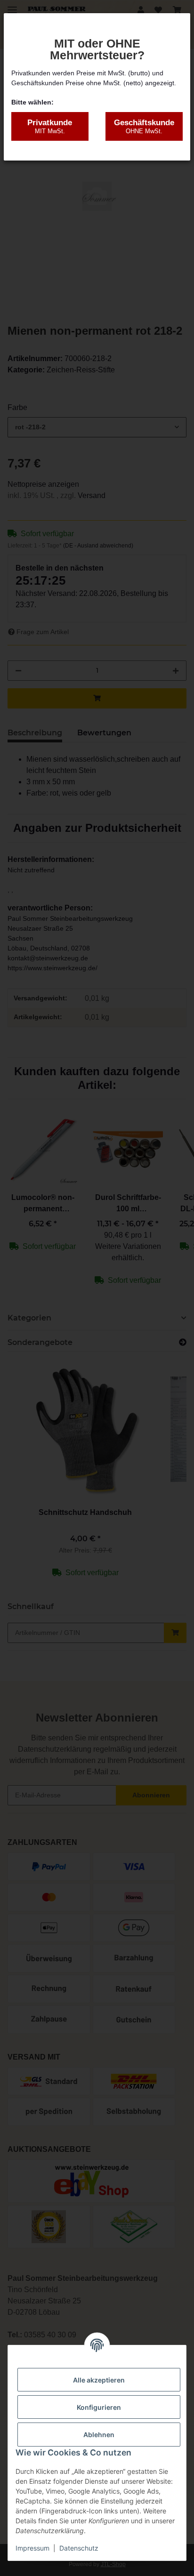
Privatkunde (50, 126)
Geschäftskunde (144, 126)
